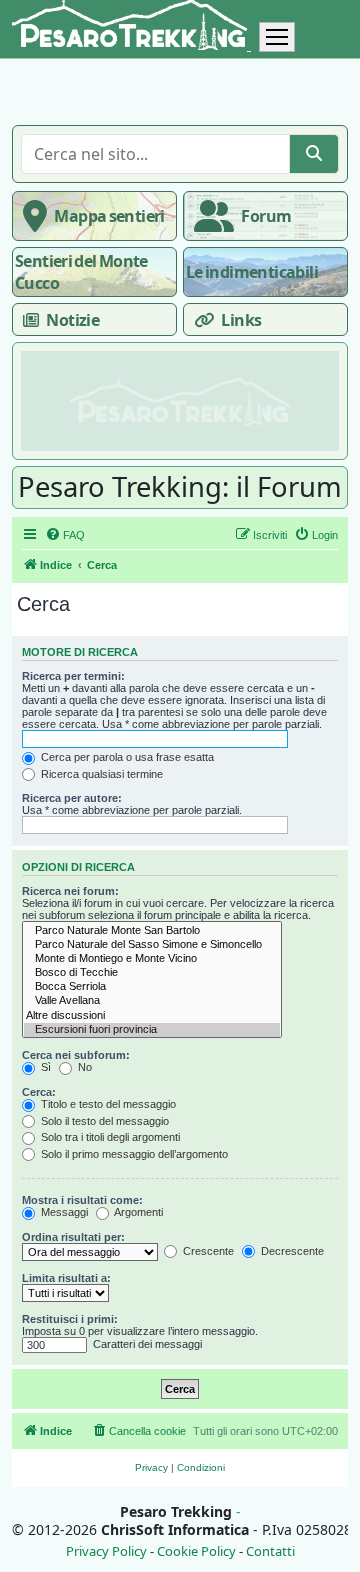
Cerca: (39, 1092)
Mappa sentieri (109, 216)
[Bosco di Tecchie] (152, 973)
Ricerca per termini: (73, 676)
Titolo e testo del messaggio (107, 1104)
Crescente (207, 1251)
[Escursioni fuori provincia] (152, 1030)
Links (241, 320)
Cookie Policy (196, 1551)
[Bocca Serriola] (152, 987)
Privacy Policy (106, 1551)
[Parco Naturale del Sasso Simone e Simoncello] (152, 945)
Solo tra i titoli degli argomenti (109, 1137)
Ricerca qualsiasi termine (100, 774)
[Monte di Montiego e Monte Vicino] (152, 959)
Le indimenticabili (252, 272)
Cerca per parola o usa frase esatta (126, 757)
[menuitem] (65, 535)
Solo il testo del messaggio (103, 1121)
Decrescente (291, 1251)
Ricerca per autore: (72, 798)
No (83, 1067)
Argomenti (137, 1212)
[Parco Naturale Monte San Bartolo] (152, 931)
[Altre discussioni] (152, 1016)
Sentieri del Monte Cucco (81, 272)
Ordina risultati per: (73, 1237)
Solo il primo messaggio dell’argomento (133, 1154)
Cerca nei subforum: (76, 1055)
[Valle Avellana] (152, 1001)
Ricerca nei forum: (70, 891)
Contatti (270, 1551)
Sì (44, 1067)
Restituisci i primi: (70, 1319)
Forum (266, 216)
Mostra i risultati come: (82, 1200)
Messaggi (63, 1212)
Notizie (72, 320)
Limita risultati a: (66, 1278)
